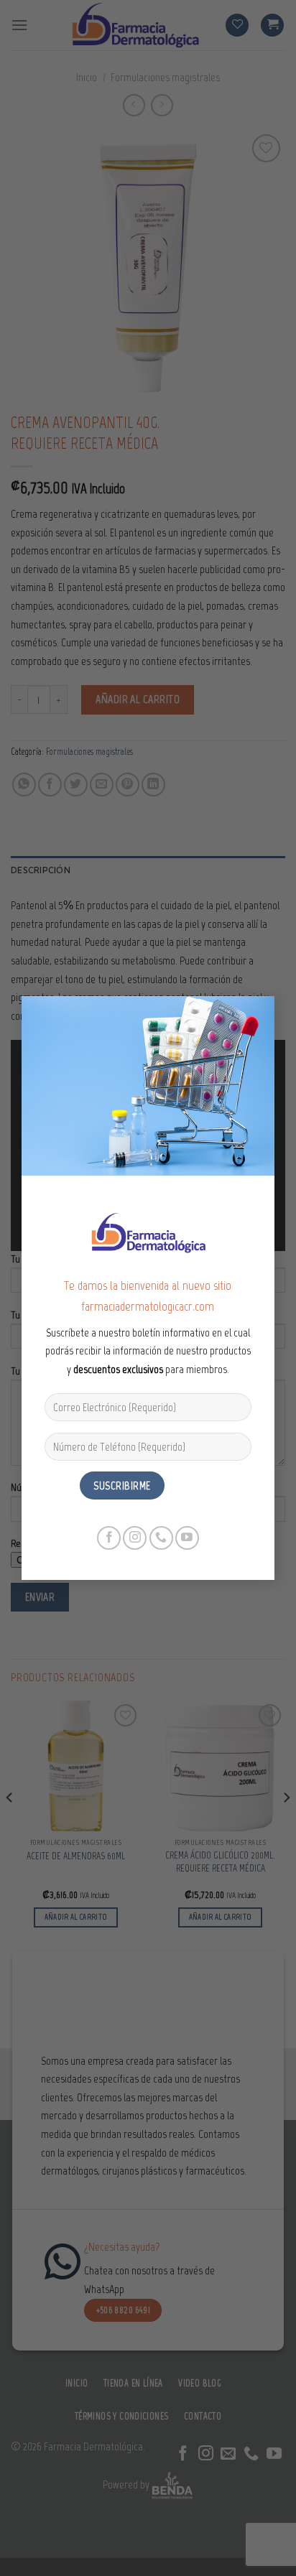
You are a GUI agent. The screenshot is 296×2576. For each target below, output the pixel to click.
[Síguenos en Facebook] (109, 1538)
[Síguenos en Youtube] (187, 1538)
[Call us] (161, 1538)
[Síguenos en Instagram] (135, 1538)
